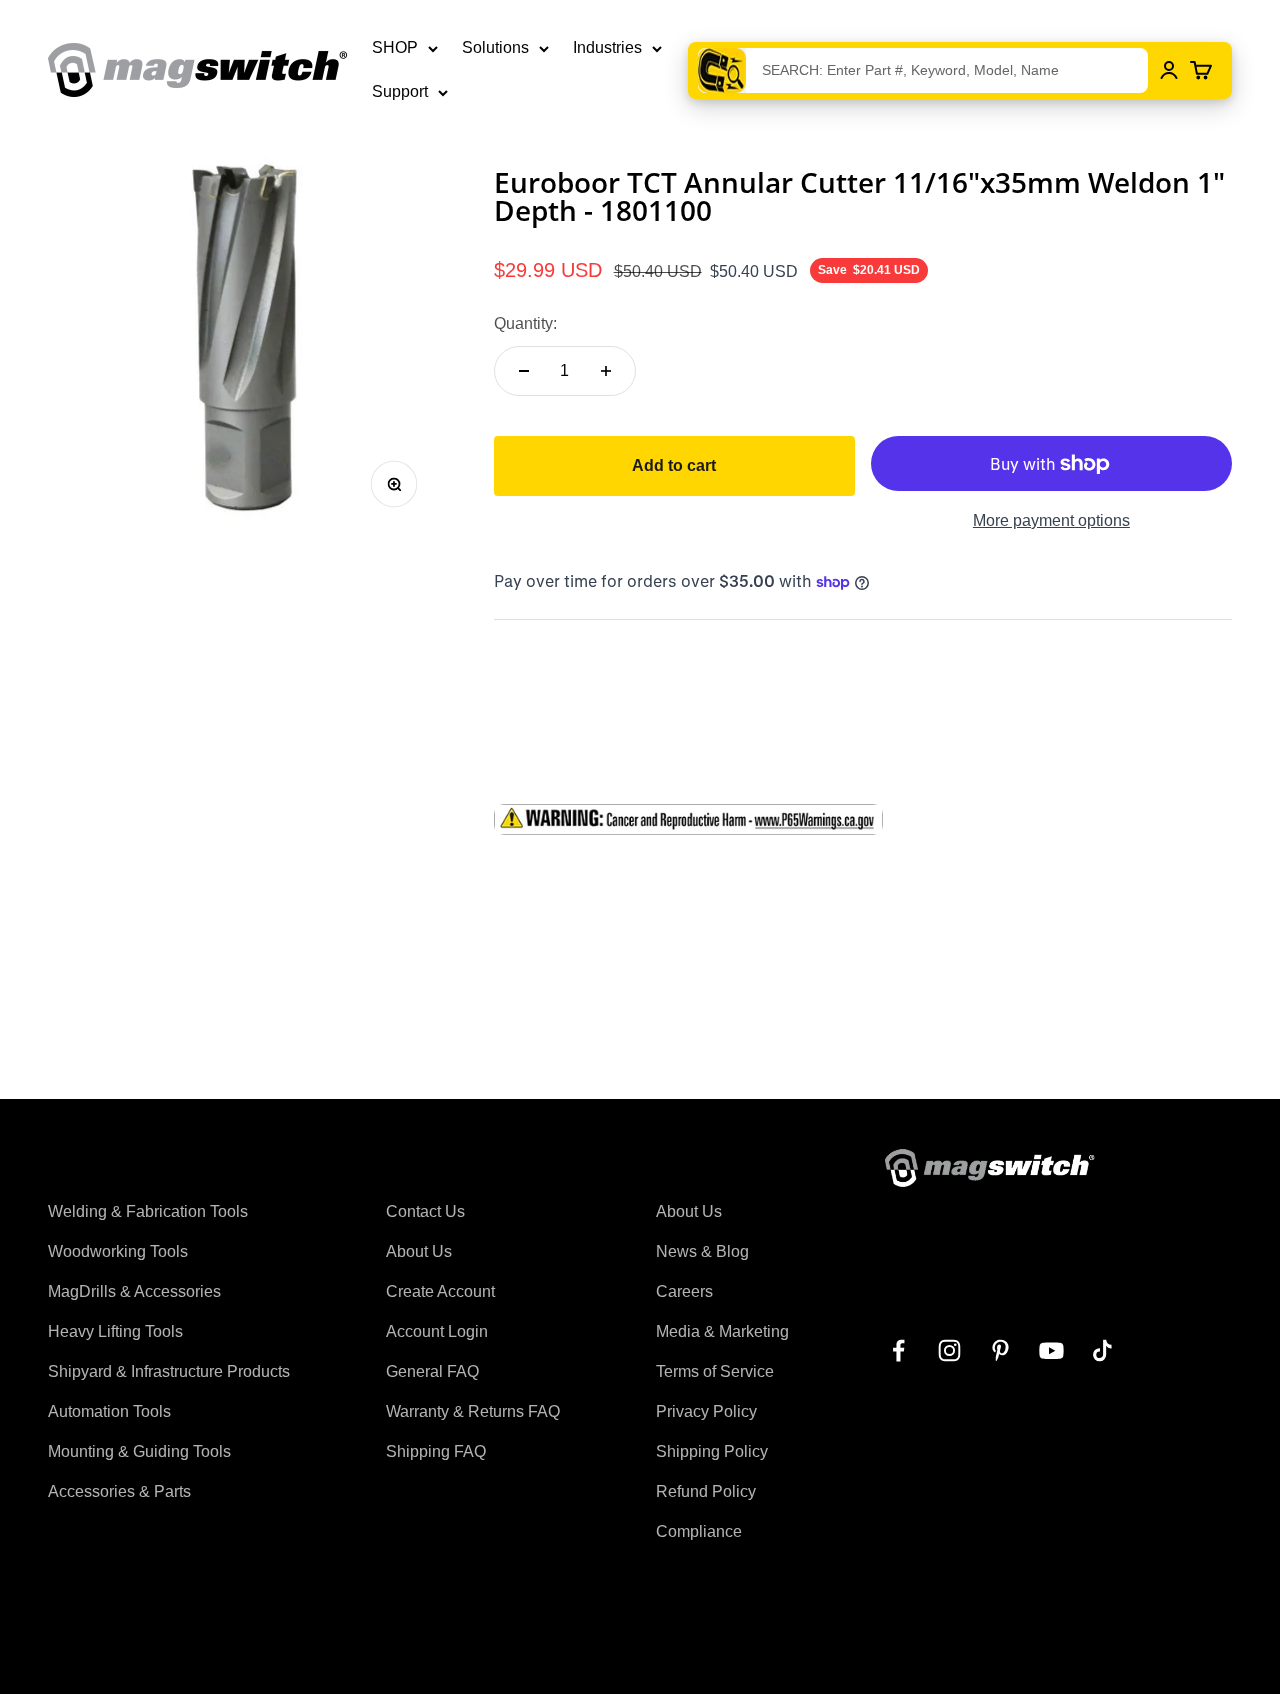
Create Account (440, 1291)
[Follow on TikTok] (1102, 1350)
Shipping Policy (712, 1451)
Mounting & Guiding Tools (139, 1451)
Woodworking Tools (118, 1251)
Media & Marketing (722, 1331)
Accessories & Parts (119, 1491)
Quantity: (525, 323)
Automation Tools (109, 1411)
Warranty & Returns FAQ (473, 1411)
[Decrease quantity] (524, 371)
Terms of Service (715, 1371)
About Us (419, 1251)
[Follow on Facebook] (898, 1350)
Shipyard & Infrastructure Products (169, 1371)
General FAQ (432, 1371)
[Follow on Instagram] (949, 1350)
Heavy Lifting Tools (115, 1331)
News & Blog (702, 1251)
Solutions (495, 47)
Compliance (699, 1531)
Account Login (437, 1331)
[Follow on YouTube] (1051, 1350)
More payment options (1051, 520)
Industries (607, 47)
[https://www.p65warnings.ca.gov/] (863, 819)
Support (400, 91)
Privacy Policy (706, 1411)
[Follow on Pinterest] (1000, 1350)
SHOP (395, 47)
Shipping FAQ (436, 1451)
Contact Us (425, 1211)
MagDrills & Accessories (134, 1291)
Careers (684, 1291)
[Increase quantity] (606, 371)
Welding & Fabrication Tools (148, 1211)
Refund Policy (706, 1491)
